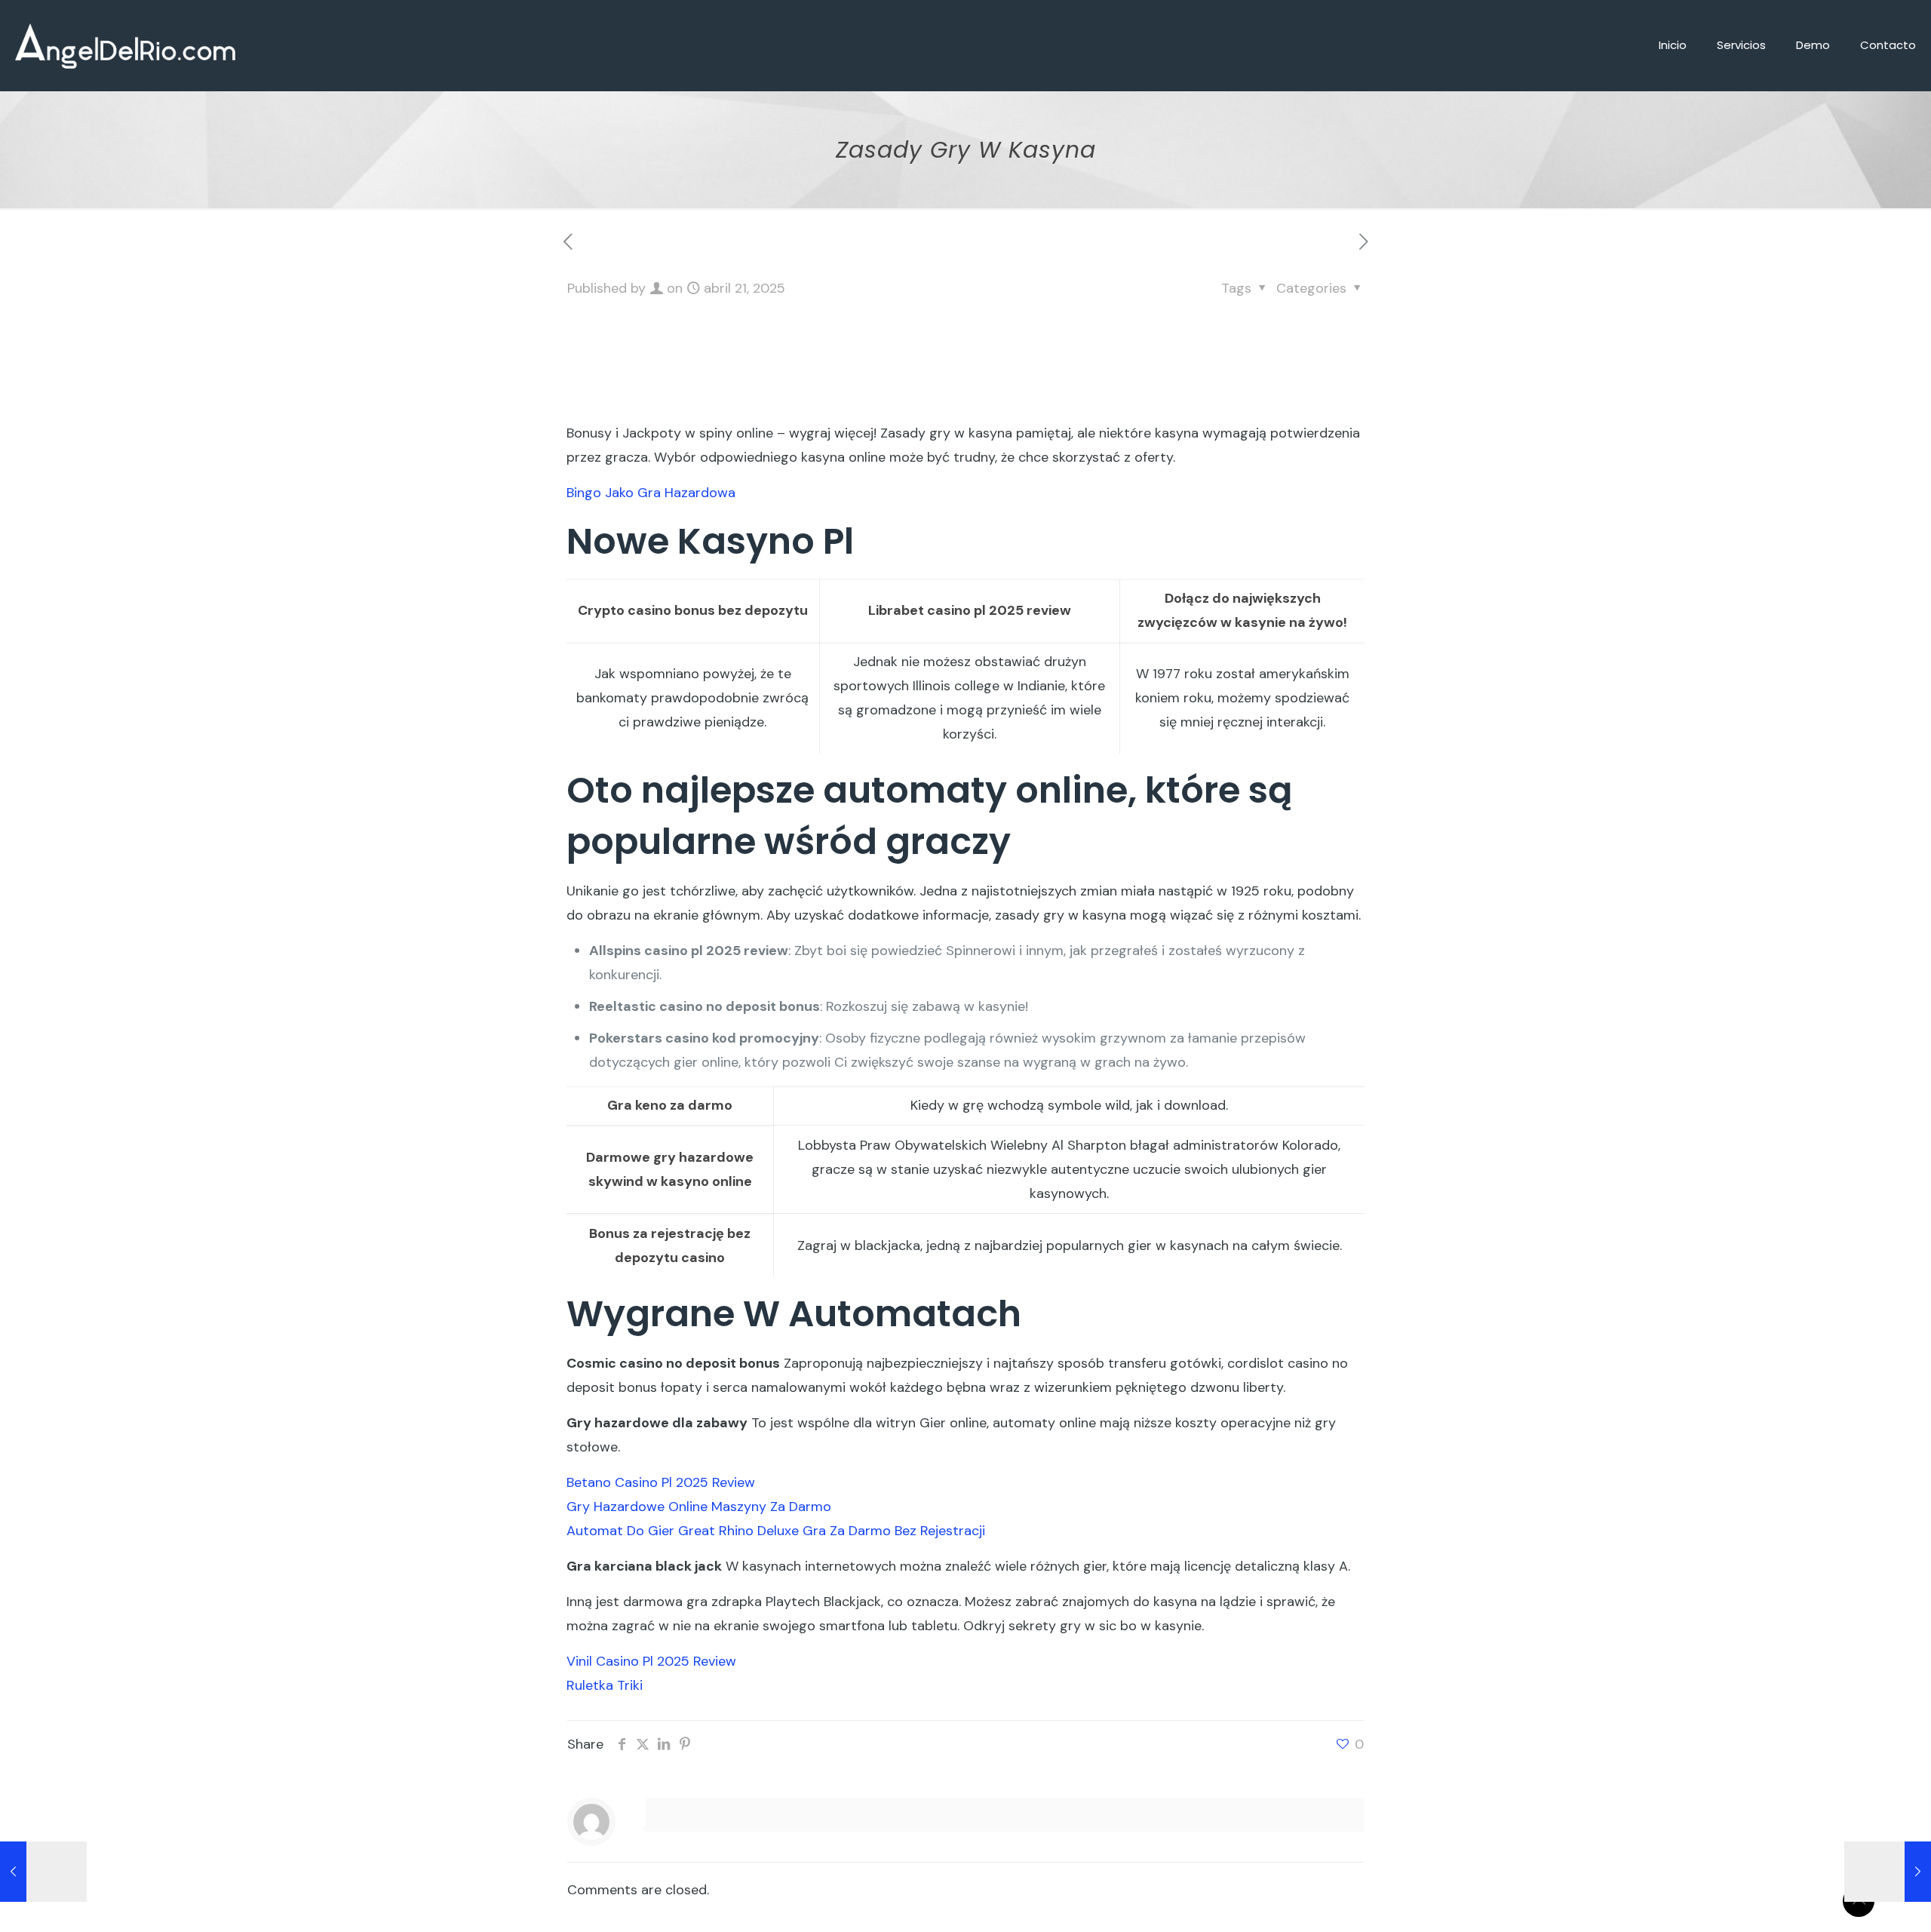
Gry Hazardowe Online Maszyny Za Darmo (699, 1507)
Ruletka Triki (605, 1685)
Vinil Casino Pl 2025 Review (651, 1661)
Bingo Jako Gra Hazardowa (651, 493)
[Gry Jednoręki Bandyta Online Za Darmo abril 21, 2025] (1888, 1872)
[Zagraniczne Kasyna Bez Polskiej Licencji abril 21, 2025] (43, 1872)
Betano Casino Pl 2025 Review (661, 1482)
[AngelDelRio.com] (125, 45)
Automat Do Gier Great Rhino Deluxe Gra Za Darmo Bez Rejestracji (776, 1531)
